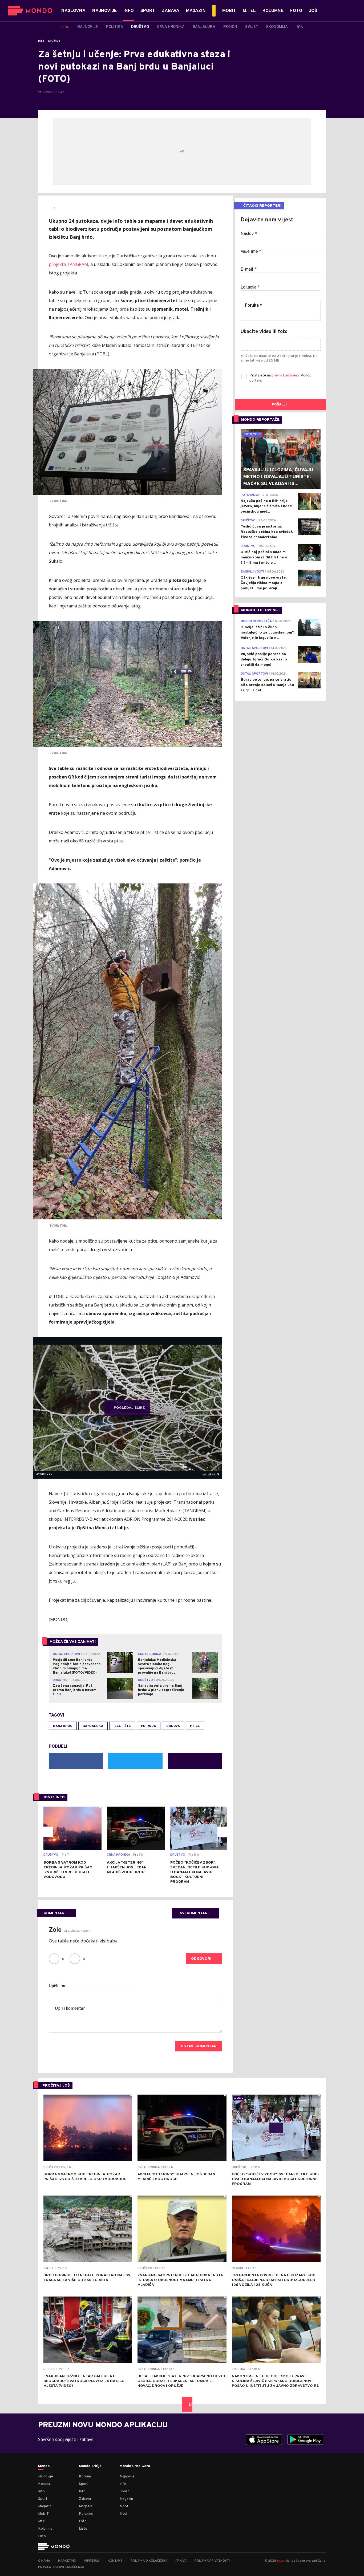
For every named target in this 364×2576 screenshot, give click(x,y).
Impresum (92, 2561)
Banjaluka (93, 1726)
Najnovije (46, 2476)
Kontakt (115, 2561)
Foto (42, 2536)
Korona (44, 2484)
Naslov (249, 234)
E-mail (249, 270)
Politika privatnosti (212, 2561)
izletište (122, 1726)
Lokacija (250, 287)
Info (41, 41)
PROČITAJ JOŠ (56, 2086)
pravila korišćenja (286, 376)
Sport (43, 2499)
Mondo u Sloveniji (260, 610)
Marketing (67, 2561)
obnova (173, 1726)
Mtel (42, 2521)
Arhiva (181, 2561)
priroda (149, 1726)
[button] (48, 1832)
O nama (44, 2561)
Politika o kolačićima (149, 2561)
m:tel (281, 2560)
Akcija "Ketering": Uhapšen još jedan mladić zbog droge (127, 1867)
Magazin (45, 2506)
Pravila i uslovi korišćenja (61, 2567)
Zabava (85, 2499)
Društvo (54, 41)
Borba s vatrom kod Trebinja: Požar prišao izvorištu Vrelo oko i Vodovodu (68, 1870)
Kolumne (45, 2529)
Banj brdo (63, 1726)
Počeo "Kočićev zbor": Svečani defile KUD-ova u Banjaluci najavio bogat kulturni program (194, 1872)
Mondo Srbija (90, 2466)
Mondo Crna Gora (135, 2466)
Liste (83, 2529)
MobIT (43, 2514)
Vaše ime (251, 252)
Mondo (44, 2466)
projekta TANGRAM (68, 264)
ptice (195, 1726)
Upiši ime (58, 1986)
